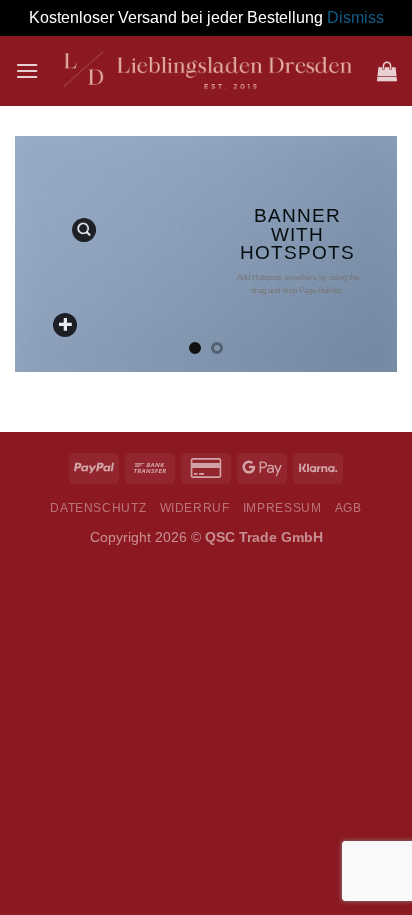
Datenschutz (98, 508)
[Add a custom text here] (65, 325)
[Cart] (387, 71)
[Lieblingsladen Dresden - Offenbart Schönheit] (208, 70)
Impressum (282, 508)
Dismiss (355, 17)
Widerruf (195, 508)
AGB (348, 508)
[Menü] (27, 70)
